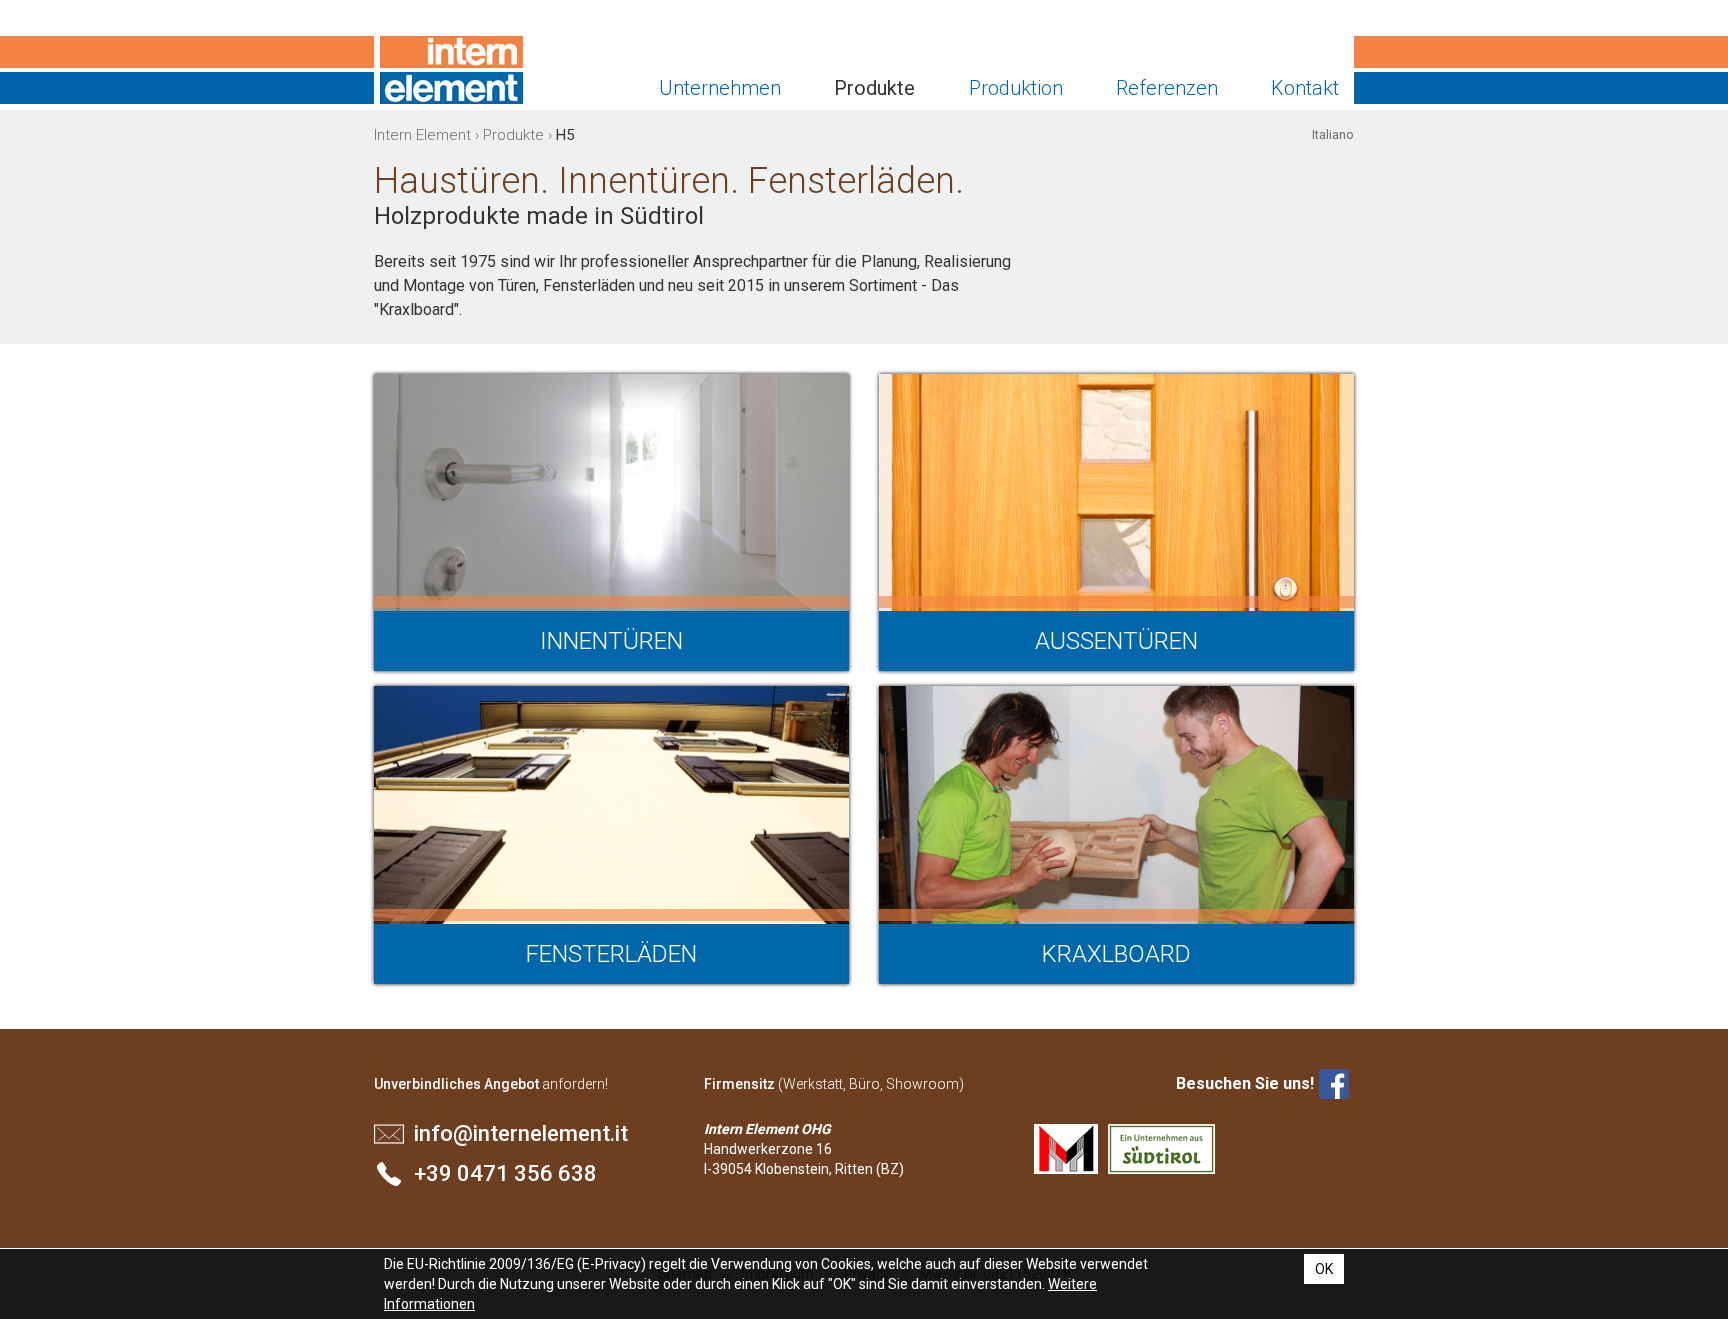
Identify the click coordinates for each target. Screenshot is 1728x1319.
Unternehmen (720, 88)
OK (1324, 1269)
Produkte (874, 88)
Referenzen (1167, 88)
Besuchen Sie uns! (1245, 1083)
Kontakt (1305, 88)
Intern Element (451, 70)
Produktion (1016, 88)
